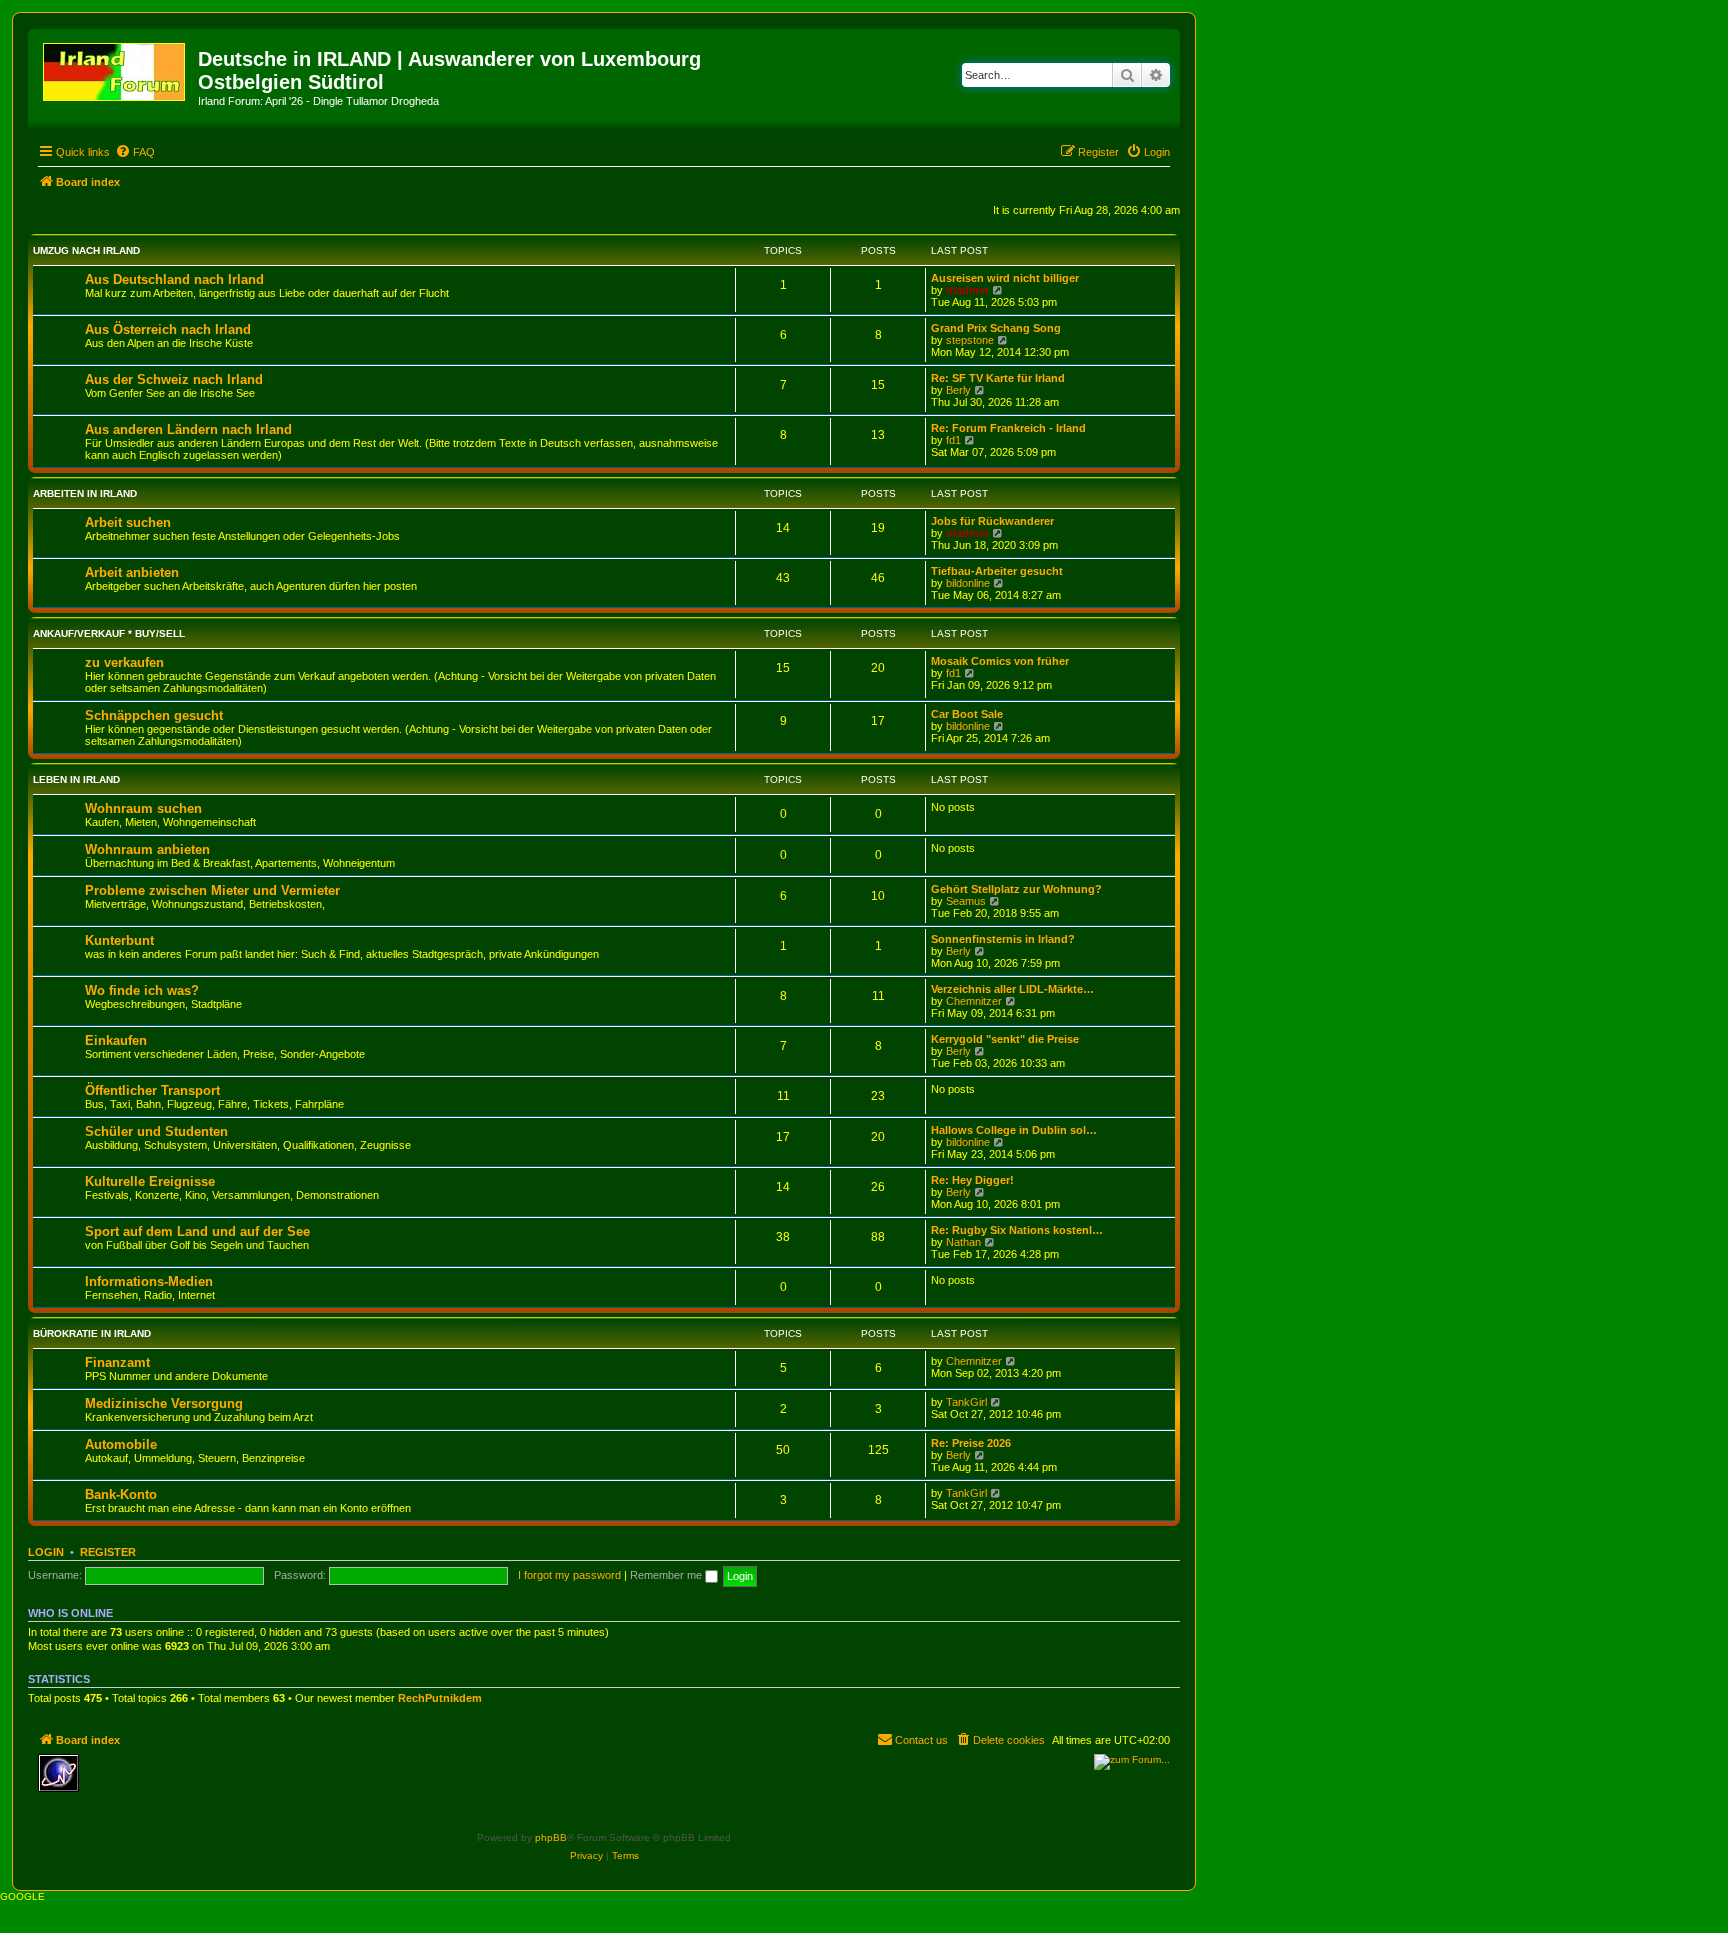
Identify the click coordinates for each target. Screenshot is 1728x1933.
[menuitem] (135, 152)
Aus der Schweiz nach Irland (174, 379)
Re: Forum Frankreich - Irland (1008, 428)
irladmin (967, 290)
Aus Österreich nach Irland (168, 329)
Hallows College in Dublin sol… (1014, 1130)
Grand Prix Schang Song (996, 328)
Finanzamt (117, 1362)
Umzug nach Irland (86, 250)
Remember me (667, 1575)
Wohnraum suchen (143, 808)
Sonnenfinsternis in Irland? (1003, 939)
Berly (958, 390)
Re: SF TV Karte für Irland (998, 378)
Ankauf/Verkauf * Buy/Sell (109, 633)
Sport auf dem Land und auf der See (197, 1231)
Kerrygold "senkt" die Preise (1005, 1039)
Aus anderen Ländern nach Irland (188, 429)
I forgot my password (569, 1575)
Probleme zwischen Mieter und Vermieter (212, 890)
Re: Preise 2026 (971, 1443)
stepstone (970, 340)
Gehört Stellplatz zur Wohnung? (1016, 889)
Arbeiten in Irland (85, 493)
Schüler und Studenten (156, 1131)
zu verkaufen (124, 662)
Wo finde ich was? (142, 990)
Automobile (121, 1444)
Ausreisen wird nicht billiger (1005, 278)
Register (108, 1552)
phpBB (551, 1837)
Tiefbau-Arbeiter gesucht (997, 571)
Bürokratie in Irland (92, 1333)
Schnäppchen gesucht (154, 715)
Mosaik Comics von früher (1000, 661)
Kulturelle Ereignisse (150, 1181)
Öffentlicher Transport (152, 1090)
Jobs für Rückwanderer (992, 521)
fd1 (953, 440)
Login (46, 1552)
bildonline (968, 583)
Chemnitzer (974, 1001)
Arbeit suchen (128, 522)
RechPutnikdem (440, 1698)
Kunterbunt (119, 940)
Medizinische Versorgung (164, 1403)
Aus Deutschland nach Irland (174, 279)
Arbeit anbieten (132, 572)
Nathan (963, 1242)
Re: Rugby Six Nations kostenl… (1017, 1230)
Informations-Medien (149, 1281)
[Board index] (115, 68)
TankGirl (966, 1402)
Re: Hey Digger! (972, 1180)
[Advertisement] (233, 1784)
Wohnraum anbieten (147, 849)
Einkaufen (116, 1040)
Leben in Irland (76, 779)
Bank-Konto (121, 1494)
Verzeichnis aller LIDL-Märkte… (1012, 989)
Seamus (966, 901)
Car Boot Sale (967, 714)
